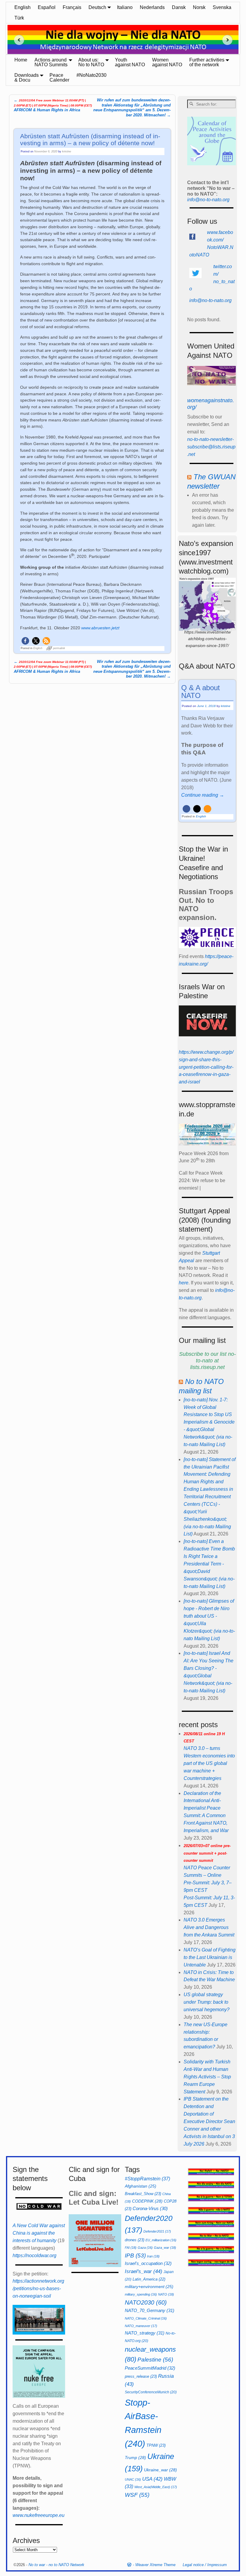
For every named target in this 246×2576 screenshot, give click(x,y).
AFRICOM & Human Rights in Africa (53, 105)
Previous (17, 40)
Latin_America (149, 2279)
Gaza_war (165, 2248)
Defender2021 (157, 2231)
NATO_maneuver (141, 2326)
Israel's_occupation (148, 2263)
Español (47, 7)
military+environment (149, 2287)
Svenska (222, 7)
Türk (19, 18)
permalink (59, 648)
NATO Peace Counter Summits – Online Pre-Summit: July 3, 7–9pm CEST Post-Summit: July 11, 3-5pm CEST (209, 1876)
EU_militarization (161, 2240)
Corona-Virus (150, 2209)
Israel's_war (144, 2271)
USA (152, 2479)
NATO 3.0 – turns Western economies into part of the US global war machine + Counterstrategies (209, 1756)
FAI (131, 2248)
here (184, 1283)
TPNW (156, 2445)
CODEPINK (147, 2201)
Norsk (199, 7)
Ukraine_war (160, 2470)
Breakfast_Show (143, 2194)
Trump (135, 2458)
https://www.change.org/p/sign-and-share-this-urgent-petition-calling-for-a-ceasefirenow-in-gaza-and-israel (206, 1067)
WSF (137, 2495)
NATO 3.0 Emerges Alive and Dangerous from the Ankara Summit (209, 1927)
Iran (153, 2256)
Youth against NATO (130, 62)
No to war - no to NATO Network (56, 2565)
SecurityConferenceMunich (151, 2392)
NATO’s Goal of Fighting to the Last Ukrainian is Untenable (210, 1957)
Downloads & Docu (27, 78)
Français (72, 7)
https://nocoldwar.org (34, 2255)
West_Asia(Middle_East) (156, 2487)
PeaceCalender (59, 78)
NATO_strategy (145, 2333)
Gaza (145, 2248)
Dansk (179, 7)
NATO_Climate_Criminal (146, 2318)
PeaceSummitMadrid (150, 2368)
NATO (166, 2294)
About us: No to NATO (91, 62)
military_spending (141, 2294)
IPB (135, 2255)
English (22, 7)
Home (21, 60)
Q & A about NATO (201, 692)
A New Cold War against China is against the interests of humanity (39, 2233)
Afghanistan (141, 2186)
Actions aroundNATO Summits (51, 62)
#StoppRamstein (147, 2179)
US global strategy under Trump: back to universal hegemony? (207, 2002)
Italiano (125, 7)
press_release (141, 2376)
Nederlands (152, 7)
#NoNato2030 (91, 75)
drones (135, 2240)
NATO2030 (146, 2302)
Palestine (155, 2360)
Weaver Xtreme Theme (155, 2565)
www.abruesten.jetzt (100, 628)
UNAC (133, 2479)
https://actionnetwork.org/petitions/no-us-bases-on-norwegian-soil (38, 2288)
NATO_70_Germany (150, 2310)
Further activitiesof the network (207, 62)
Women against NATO (167, 62)
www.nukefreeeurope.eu (39, 2515)
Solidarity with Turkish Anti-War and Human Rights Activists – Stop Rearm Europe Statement (207, 2077)
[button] (25, 641)
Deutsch (97, 7)
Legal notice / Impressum (205, 2565)
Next (229, 40)
